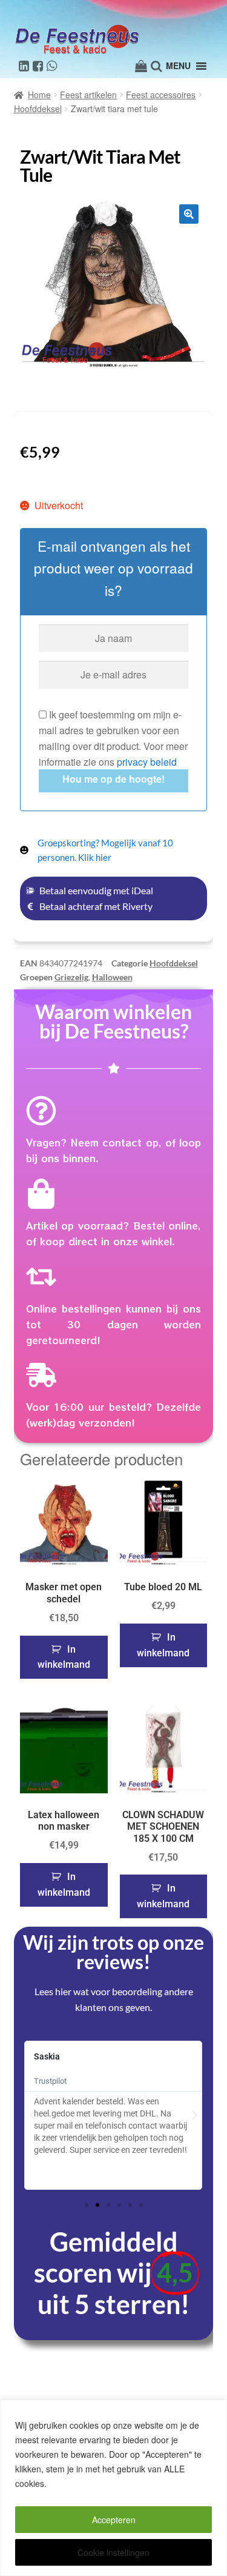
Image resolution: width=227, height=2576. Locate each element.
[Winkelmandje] (141, 66)
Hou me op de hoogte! (113, 779)
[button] (189, 214)
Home (39, 95)
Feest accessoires (161, 95)
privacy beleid (147, 762)
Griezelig (71, 977)
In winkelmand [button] (64, 1657)
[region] (113, 2488)
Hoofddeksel (38, 109)
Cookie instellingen (113, 2552)
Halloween (112, 977)
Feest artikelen (88, 95)
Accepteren (114, 2520)
